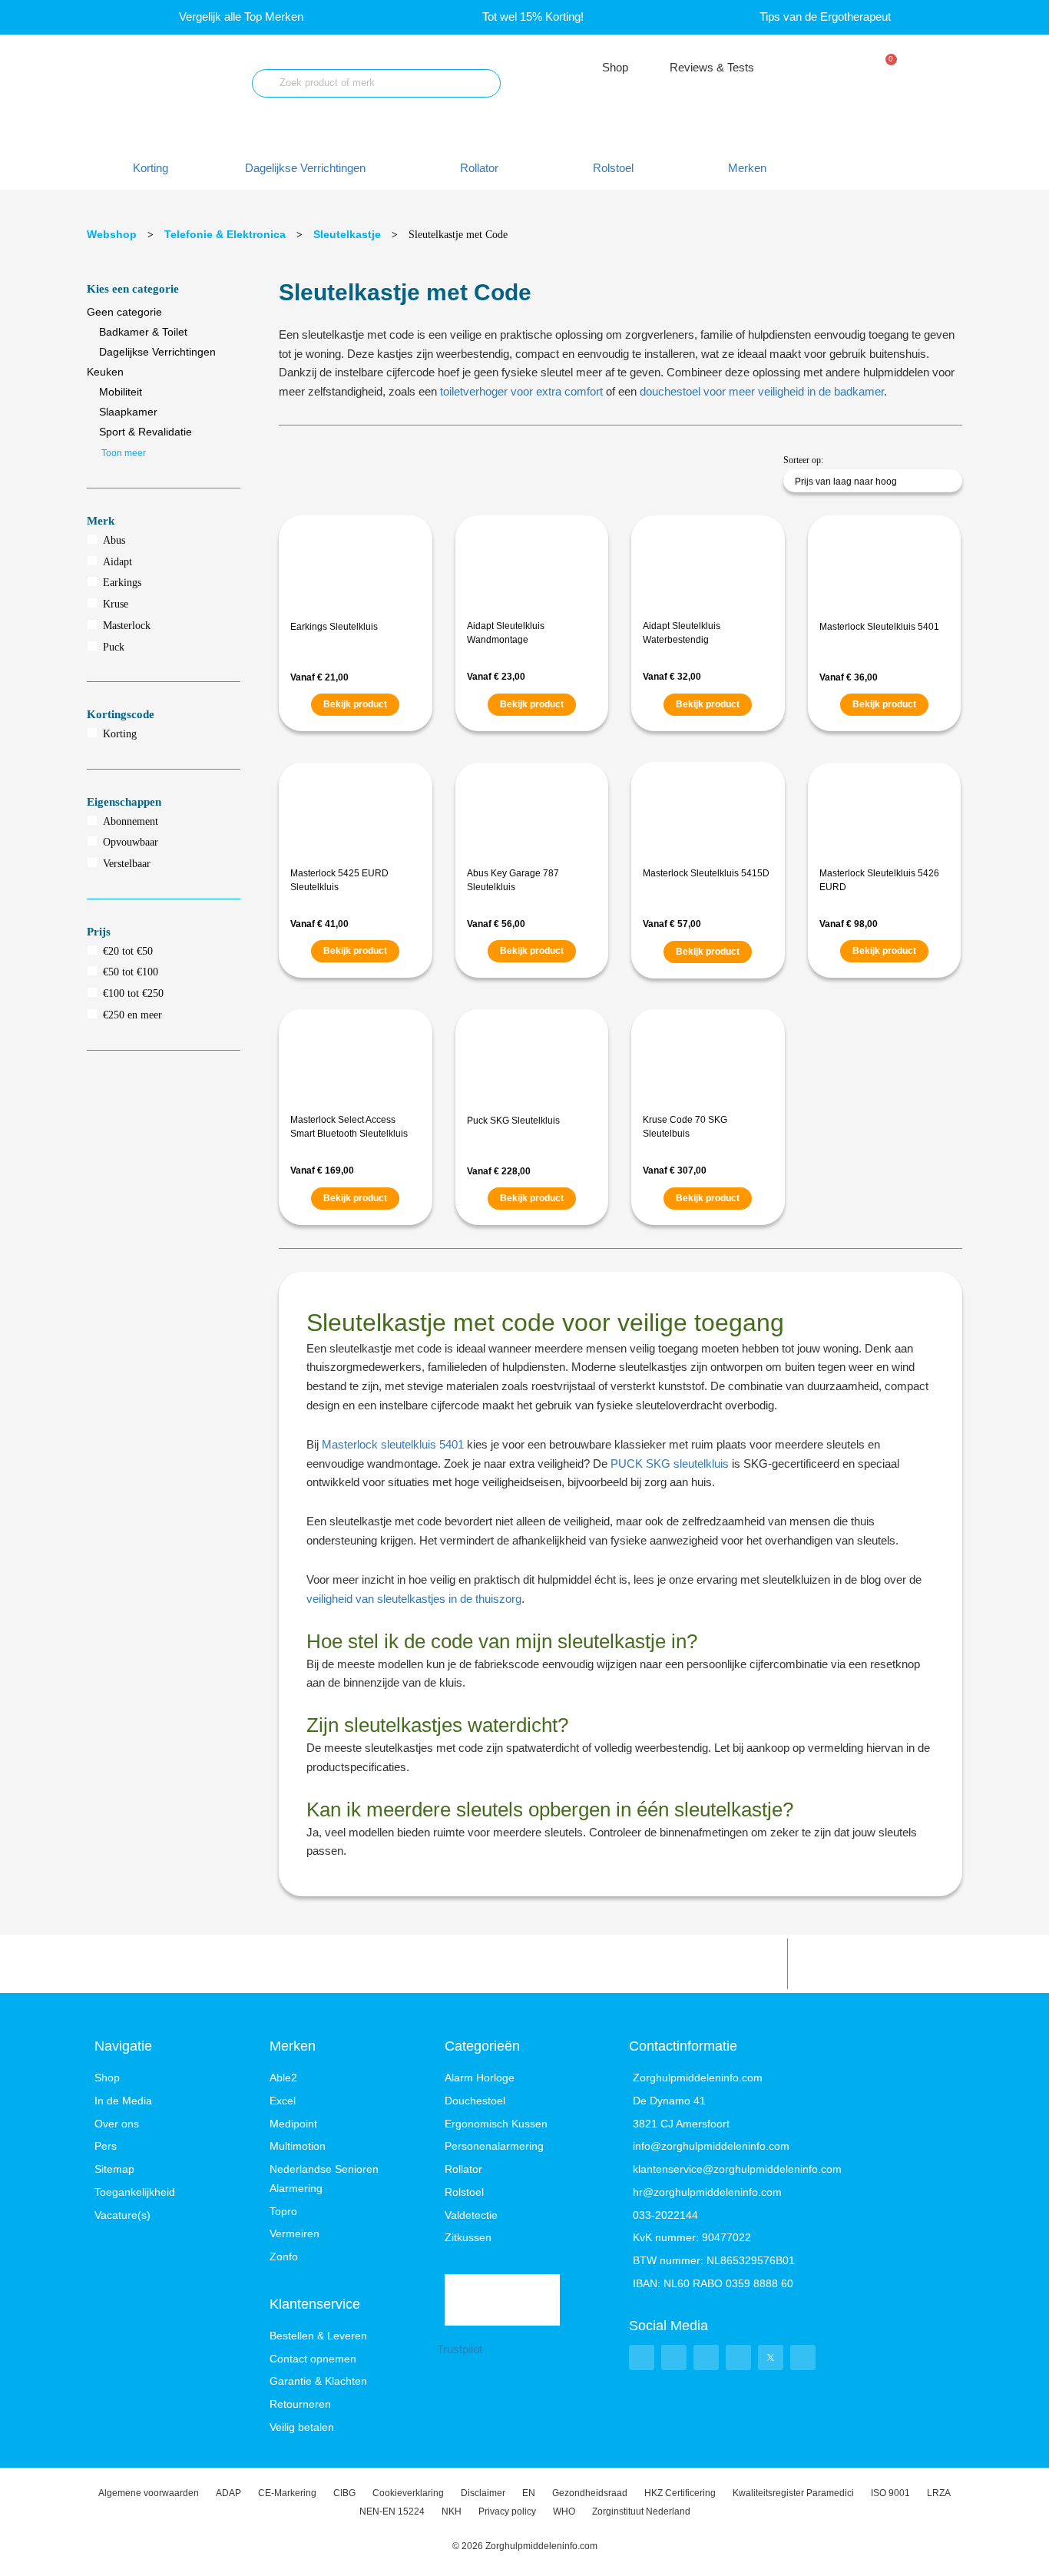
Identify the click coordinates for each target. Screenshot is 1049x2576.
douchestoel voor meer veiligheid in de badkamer (762, 391)
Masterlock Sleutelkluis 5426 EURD (879, 880)
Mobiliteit (121, 392)
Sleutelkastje (347, 234)
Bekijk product (355, 704)
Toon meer (124, 453)
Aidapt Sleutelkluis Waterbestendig (682, 633)
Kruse (116, 604)
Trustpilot (460, 2349)
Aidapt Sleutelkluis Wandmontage (506, 633)
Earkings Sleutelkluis (334, 627)
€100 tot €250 (133, 993)
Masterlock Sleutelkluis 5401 (879, 627)
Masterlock (127, 626)
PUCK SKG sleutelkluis (670, 1463)
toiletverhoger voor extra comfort (521, 391)
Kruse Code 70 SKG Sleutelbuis (685, 1127)
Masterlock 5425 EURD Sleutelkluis (339, 880)
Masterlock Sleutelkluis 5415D (706, 873)
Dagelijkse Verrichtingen (157, 352)
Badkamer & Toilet (143, 332)
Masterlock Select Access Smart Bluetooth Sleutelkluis (349, 1127)
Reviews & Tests (712, 67)
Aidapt (117, 562)
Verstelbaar (127, 864)
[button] (314, 169)
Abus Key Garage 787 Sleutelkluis (513, 880)
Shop (615, 67)
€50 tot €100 (131, 972)
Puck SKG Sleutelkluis (513, 1121)
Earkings (122, 583)
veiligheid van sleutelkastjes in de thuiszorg (414, 1599)
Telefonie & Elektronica (225, 234)
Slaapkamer (128, 412)
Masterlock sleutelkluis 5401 (393, 1444)
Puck (114, 647)
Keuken (105, 372)
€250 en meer (132, 1015)
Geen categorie (124, 312)
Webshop (112, 234)
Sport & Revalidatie (146, 432)
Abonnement (131, 821)
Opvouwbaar (131, 842)
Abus (114, 540)
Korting (120, 734)
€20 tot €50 (128, 951)
